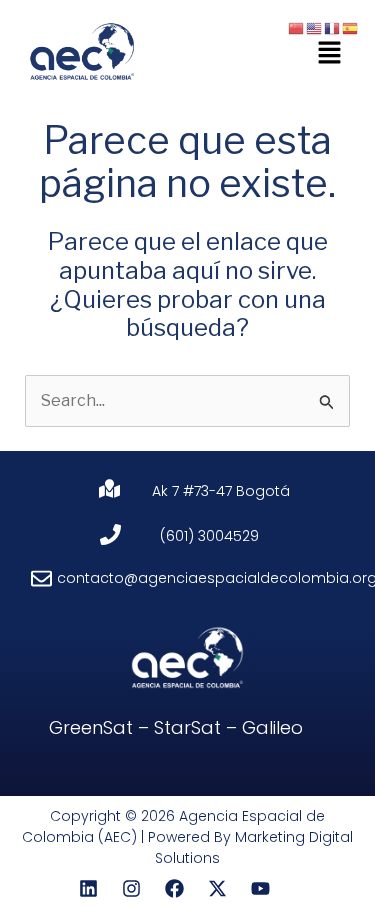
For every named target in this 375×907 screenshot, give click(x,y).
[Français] (333, 27)
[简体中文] (297, 27)
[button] (330, 53)
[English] (315, 27)
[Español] (351, 27)
